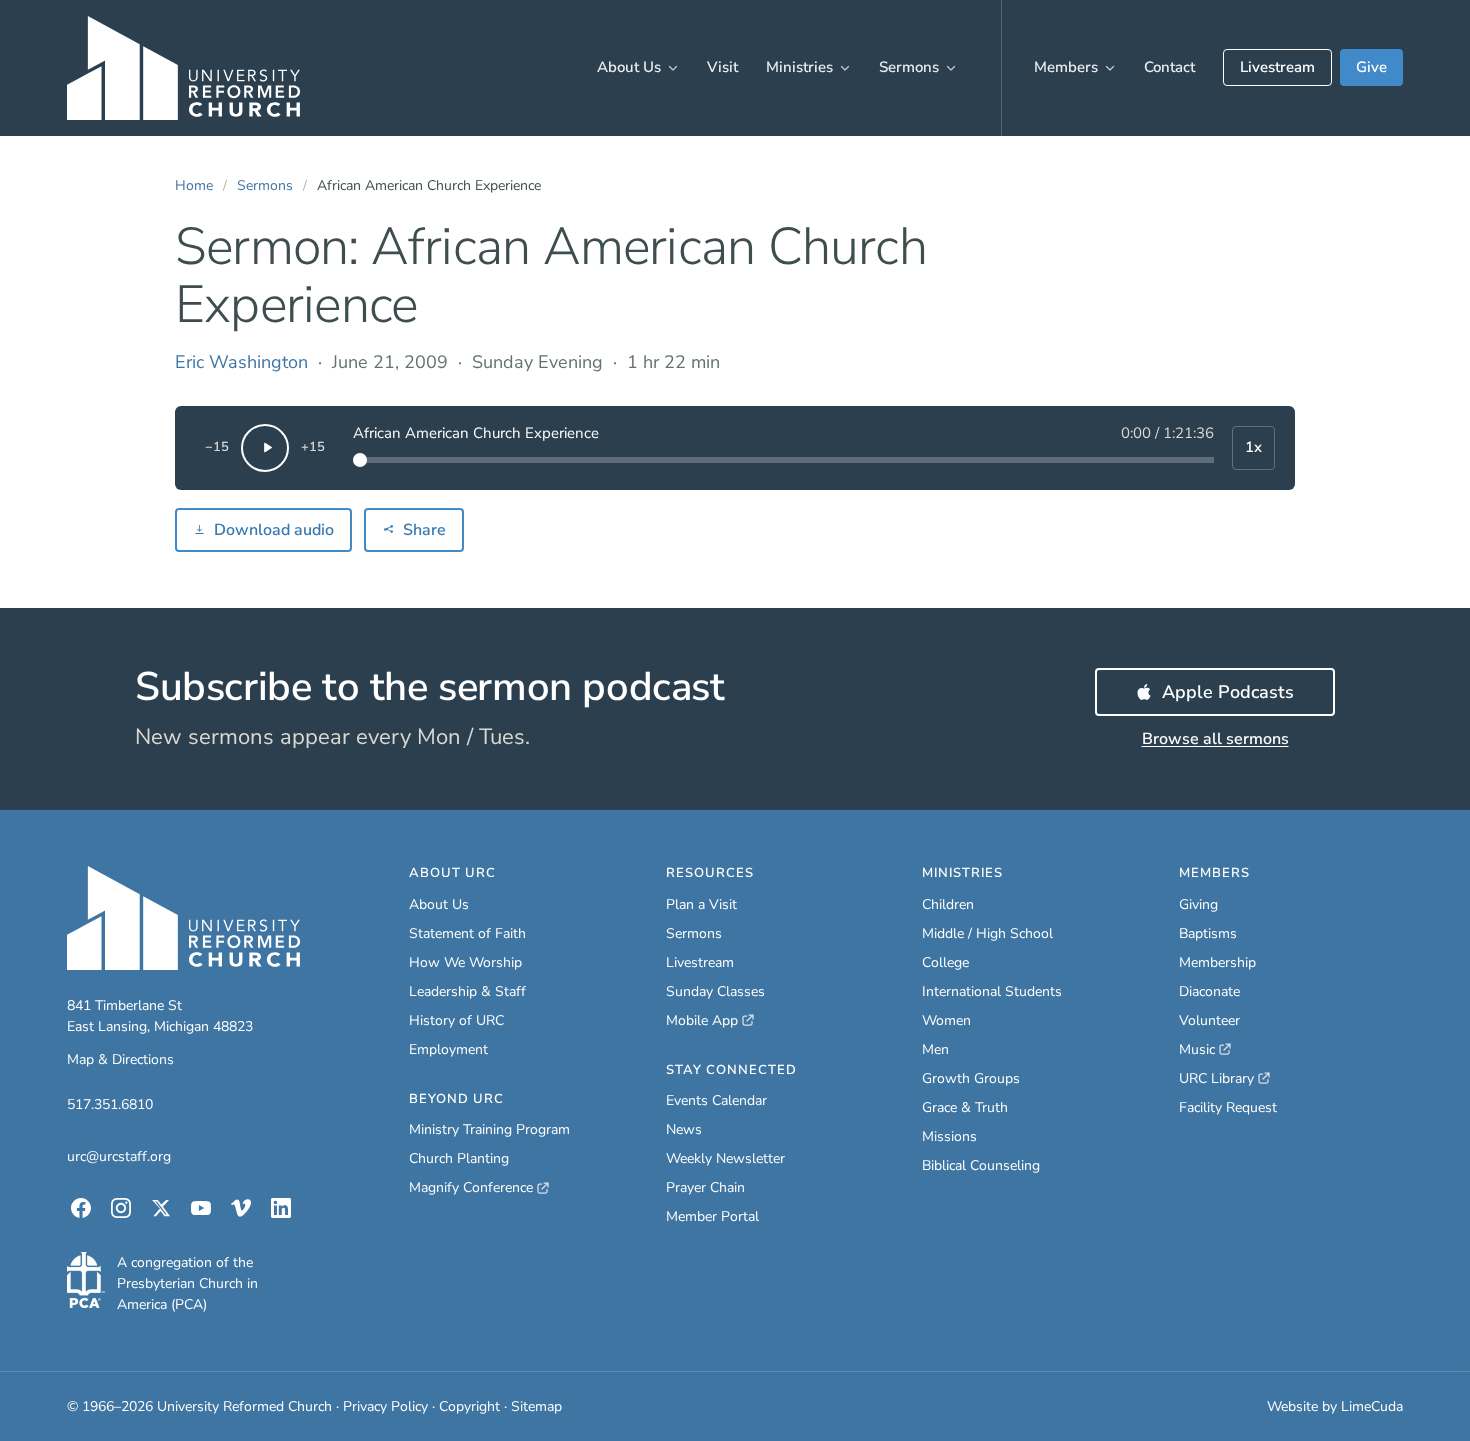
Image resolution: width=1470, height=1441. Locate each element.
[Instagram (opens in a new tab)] (121, 1208)
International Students (992, 991)
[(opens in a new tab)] (86, 1280)
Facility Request (1228, 1107)
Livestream (1277, 67)
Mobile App (710, 1021)
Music (1205, 1050)
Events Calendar (716, 1100)
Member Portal (712, 1216)
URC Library (1224, 1079)
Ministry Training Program (489, 1129)
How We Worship (465, 962)
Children (948, 904)
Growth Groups (971, 1078)
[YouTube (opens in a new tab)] (201, 1208)
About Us (629, 67)
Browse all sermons (1215, 739)
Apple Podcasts (1248, 698)
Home (194, 185)
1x (1253, 447)
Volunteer (1209, 1020)
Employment (448, 1049)
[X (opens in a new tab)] (161, 1208)
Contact (1169, 67)
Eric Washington (241, 362)
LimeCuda (1372, 1406)
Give (1371, 67)
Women (946, 1020)
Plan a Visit (701, 904)
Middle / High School (987, 933)
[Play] (265, 448)
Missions (949, 1136)
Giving (1198, 904)
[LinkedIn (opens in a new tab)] (281, 1208)
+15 (313, 447)
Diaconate (1209, 991)
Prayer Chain (705, 1187)
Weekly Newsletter (725, 1158)
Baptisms (1208, 933)
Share (424, 530)
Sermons (909, 67)
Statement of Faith (467, 933)
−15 (217, 447)
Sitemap (536, 1406)
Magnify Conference (472, 1188)
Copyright (469, 1406)
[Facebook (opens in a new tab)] (81, 1208)
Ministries (799, 67)
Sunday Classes (715, 991)
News (684, 1129)
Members (1066, 67)
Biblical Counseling (981, 1165)
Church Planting (459, 1158)
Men (935, 1049)
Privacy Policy (385, 1406)
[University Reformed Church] (183, 918)
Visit (722, 67)
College (945, 962)
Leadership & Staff (467, 991)
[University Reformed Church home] (183, 68)
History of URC (456, 1020)
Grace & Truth (965, 1107)
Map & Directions (120, 1059)
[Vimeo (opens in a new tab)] (241, 1208)
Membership (1217, 962)
